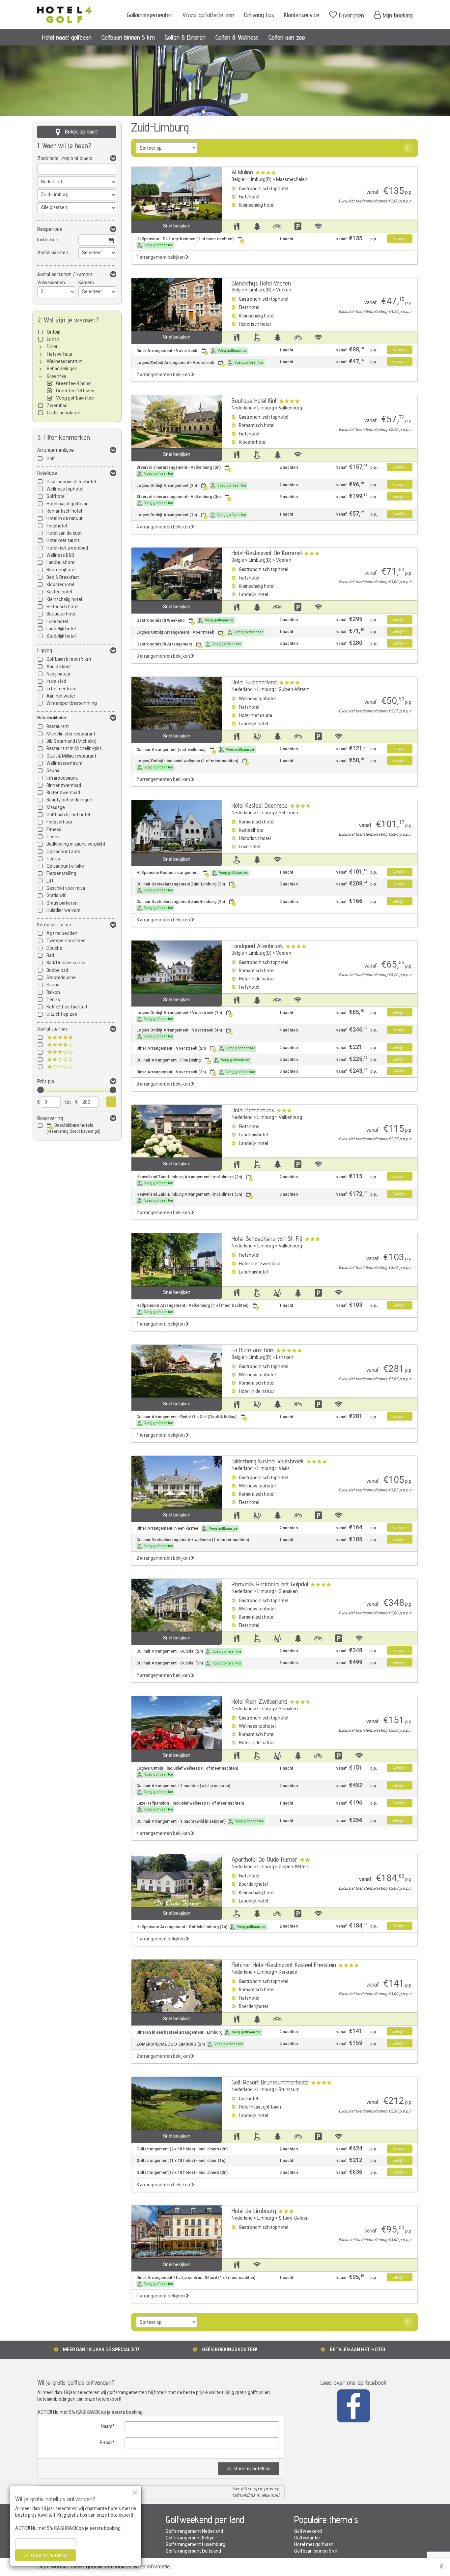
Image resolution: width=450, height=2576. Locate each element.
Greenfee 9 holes (74, 384)
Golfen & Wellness (237, 37)
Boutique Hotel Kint (254, 401)
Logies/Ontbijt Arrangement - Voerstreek (200, 363)
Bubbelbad (57, 970)
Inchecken (48, 240)
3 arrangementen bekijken (164, 656)
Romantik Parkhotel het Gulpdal (270, 1584)
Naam (107, 2426)
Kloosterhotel (60, 585)
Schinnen (288, 813)
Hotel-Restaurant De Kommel (267, 553)
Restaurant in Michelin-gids (74, 749)
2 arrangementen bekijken (164, 375)
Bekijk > (399, 239)
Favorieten (352, 15)
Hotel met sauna (63, 540)
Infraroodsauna (62, 778)
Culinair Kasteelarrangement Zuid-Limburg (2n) (181, 905)
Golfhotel (56, 496)
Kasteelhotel (59, 592)
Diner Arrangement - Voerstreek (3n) (196, 1072)
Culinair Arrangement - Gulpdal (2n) (189, 1651)
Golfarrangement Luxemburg (196, 2545)
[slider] (41, 1090)
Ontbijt (54, 332)
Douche (54, 948)
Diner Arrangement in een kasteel (187, 1528)
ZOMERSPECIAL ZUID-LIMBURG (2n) (190, 2044)
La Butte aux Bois (253, 1350)
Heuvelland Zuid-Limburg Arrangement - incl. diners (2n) (189, 1180)
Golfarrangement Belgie (190, 2538)
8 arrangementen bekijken (164, 1084)
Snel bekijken (177, 226)
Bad (50, 956)
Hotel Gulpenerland (254, 682)
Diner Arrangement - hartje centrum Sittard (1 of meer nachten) (196, 2281)
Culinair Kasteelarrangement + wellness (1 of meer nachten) (193, 1543)
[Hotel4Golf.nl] (64, 12)
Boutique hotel (61, 614)
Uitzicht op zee (62, 1014)
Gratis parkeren (62, 903)
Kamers (86, 283)
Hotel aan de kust (64, 533)
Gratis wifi (56, 896)
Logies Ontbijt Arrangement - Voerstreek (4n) (179, 1033)
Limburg (266, 408)
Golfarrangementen (150, 15)
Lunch (53, 339)
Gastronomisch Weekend (185, 620)
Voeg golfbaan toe (75, 398)
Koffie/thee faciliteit (67, 1007)
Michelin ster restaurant (71, 734)
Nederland (242, 408)
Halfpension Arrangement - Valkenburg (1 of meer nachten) (192, 1308)
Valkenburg (290, 408)
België (238, 180)
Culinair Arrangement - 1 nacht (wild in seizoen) (200, 1821)
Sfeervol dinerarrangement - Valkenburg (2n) (179, 470)
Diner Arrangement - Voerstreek (191, 351)
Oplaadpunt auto (63, 852)
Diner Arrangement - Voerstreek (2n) (196, 1048)
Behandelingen (62, 369)
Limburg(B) (260, 180)
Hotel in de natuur (65, 518)
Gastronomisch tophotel (71, 482)
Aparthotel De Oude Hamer (265, 1859)
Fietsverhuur (60, 354)
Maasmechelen (292, 180)
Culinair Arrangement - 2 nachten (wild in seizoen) (183, 1789)
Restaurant (58, 726)
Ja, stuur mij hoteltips (249, 2469)
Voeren (284, 290)
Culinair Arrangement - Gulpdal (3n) (189, 1663)
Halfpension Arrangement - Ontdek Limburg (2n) (201, 1927)
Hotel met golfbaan (314, 2545)
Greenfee (57, 376)
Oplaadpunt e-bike (65, 866)
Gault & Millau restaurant (71, 756)
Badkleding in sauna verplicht (76, 844)
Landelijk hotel (61, 629)
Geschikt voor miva (66, 888)
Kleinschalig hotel (64, 599)
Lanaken (285, 1357)
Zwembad (57, 406)
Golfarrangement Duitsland (193, 2551)
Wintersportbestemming (72, 703)
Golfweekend (308, 2531)
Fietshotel (57, 526)
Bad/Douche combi (66, 963)
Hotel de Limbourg (254, 2211)
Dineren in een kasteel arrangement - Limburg (198, 2032)
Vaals (284, 1468)
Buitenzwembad (63, 793)
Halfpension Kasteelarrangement (192, 873)
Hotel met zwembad (67, 548)
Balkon (53, 992)
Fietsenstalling (61, 873)
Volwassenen (51, 283)
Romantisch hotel (64, 511)
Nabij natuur (59, 674)
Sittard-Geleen (294, 2218)
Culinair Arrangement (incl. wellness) (196, 750)
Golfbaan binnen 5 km (128, 37)
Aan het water (61, 696)
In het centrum (61, 689)
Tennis (54, 837)
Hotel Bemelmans (253, 1110)
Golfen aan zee (287, 37)
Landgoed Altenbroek (257, 946)
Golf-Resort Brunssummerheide (270, 2082)
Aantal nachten (53, 253)
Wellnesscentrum (65, 361)
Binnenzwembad (64, 785)
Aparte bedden (62, 933)
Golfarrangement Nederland (194, 2531)
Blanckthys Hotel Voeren (261, 283)
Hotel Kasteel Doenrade (260, 805)
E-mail (106, 2443)
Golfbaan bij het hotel (68, 815)
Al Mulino (242, 172)
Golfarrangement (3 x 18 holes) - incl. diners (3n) (182, 2173)
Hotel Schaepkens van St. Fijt (267, 1239)
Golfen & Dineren (185, 37)
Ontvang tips (259, 15)
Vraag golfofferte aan (208, 15)
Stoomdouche (61, 978)
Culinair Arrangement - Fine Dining (193, 1060)
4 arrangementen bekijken (164, 527)
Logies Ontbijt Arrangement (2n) (191, 486)
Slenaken (288, 1591)
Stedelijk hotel (61, 636)
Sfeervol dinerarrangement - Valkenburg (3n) (179, 500)
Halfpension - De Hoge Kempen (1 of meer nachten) (185, 242)
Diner (52, 347)
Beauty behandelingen (69, 800)
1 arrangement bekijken (161, 257)
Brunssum (289, 2090)
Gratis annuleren (64, 413)
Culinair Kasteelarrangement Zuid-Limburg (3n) (181, 887)
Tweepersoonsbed (66, 941)
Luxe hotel (57, 622)
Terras (53, 859)
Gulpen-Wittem (294, 689)
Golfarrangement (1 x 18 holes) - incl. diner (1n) (181, 2161)
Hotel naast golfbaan (67, 37)
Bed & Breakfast (63, 577)
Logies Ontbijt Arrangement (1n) (191, 515)
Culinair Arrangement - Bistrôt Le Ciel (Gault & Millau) (186, 1420)
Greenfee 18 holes (75, 391)
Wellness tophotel (65, 489)
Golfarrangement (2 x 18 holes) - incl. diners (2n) (182, 2149)
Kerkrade (288, 1972)
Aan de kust (59, 667)
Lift (50, 881)
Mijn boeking (398, 15)
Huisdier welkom (63, 910)
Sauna (53, 771)
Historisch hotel (62, 607)
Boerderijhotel (61, 570)
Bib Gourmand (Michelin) (71, 741)
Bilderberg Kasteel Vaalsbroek (268, 1461)
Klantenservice (302, 15)
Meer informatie (152, 2567)
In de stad (56, 681)
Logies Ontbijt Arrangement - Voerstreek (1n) (179, 1016)
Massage (56, 808)
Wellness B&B (60, 555)
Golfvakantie (307, 2538)
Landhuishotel (61, 563)
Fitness (54, 830)
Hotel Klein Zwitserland (259, 1701)
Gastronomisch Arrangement (189, 644)
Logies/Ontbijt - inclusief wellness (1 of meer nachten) (187, 764)
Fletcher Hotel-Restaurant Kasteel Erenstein (284, 1965)
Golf (51, 459)
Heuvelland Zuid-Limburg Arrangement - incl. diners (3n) (189, 1197)
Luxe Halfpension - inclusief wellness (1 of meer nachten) (190, 1806)
